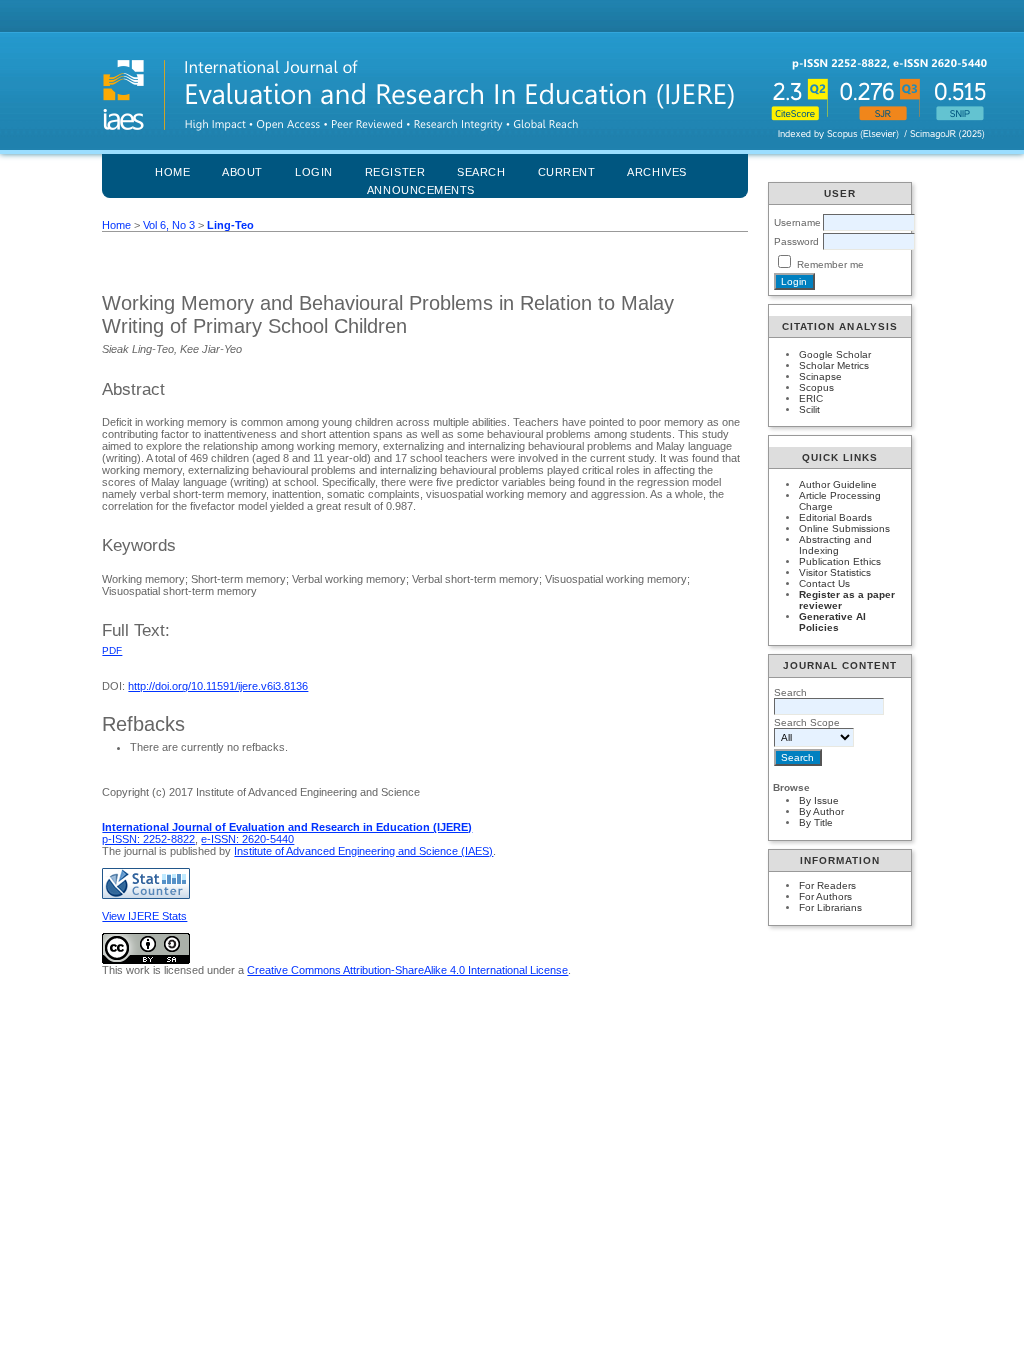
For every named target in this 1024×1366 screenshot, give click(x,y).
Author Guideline (838, 484)
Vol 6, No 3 (169, 225)
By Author (821, 811)
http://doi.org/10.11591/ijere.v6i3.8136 (218, 686)
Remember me (830, 264)
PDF (112, 650)
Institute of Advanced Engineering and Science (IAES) (363, 851)
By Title (816, 822)
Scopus (816, 387)
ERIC (811, 398)
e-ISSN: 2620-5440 (247, 839)
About (242, 172)
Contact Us (824, 583)
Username (797, 222)
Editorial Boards (835, 517)
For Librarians (830, 907)
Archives (656, 172)
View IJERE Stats (144, 916)
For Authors (825, 896)
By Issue (819, 800)
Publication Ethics (840, 561)
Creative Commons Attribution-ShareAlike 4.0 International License (407, 970)
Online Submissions (844, 528)
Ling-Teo (230, 225)
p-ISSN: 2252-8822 (148, 839)
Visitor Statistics (835, 572)
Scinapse (820, 376)
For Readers (827, 885)
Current (567, 172)
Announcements (421, 190)
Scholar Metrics (834, 365)
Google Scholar (835, 354)
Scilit (809, 409)
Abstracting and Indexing (835, 545)
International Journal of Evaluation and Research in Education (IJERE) (287, 827)
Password (796, 241)
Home (172, 172)
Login (314, 172)
